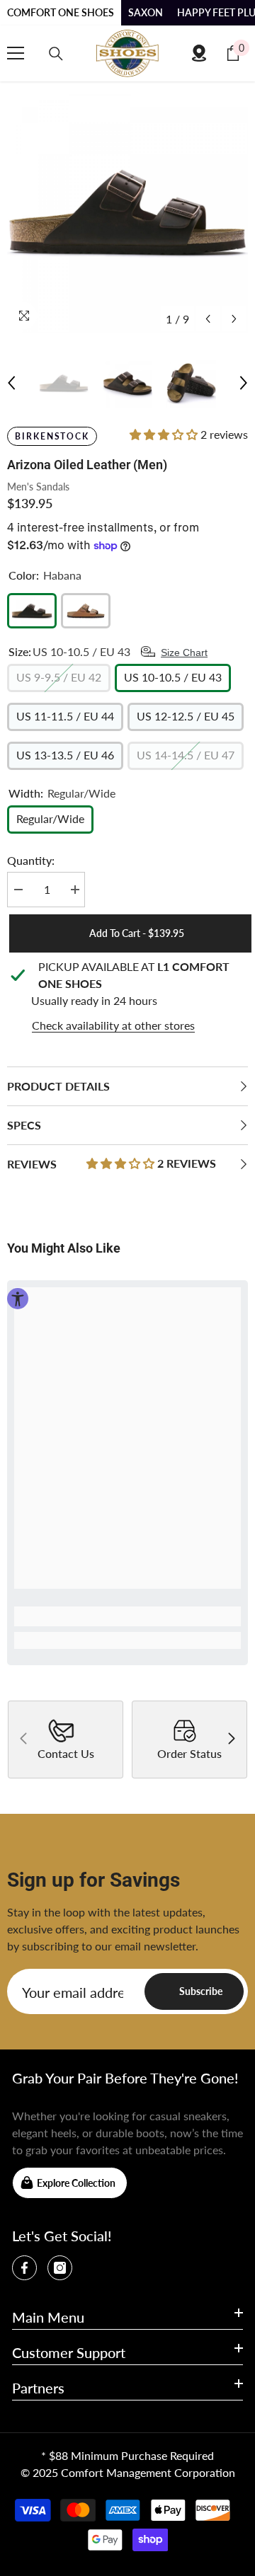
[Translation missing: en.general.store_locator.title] (199, 53)
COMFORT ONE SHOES (61, 12)
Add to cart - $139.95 (135, 933)
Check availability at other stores (113, 1025)
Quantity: (31, 860)
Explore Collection (76, 2183)
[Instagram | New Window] (60, 2268)
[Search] (56, 54)
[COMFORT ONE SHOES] (127, 53)
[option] (127, 212)
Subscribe (201, 1991)
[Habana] (32, 611)
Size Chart (184, 652)
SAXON (146, 12)
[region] (127, 996)
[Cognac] (86, 611)
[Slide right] (231, 1740)
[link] (127, 1616)
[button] (208, 319)
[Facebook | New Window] (24, 2268)
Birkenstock (52, 436)
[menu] (16, 53)
